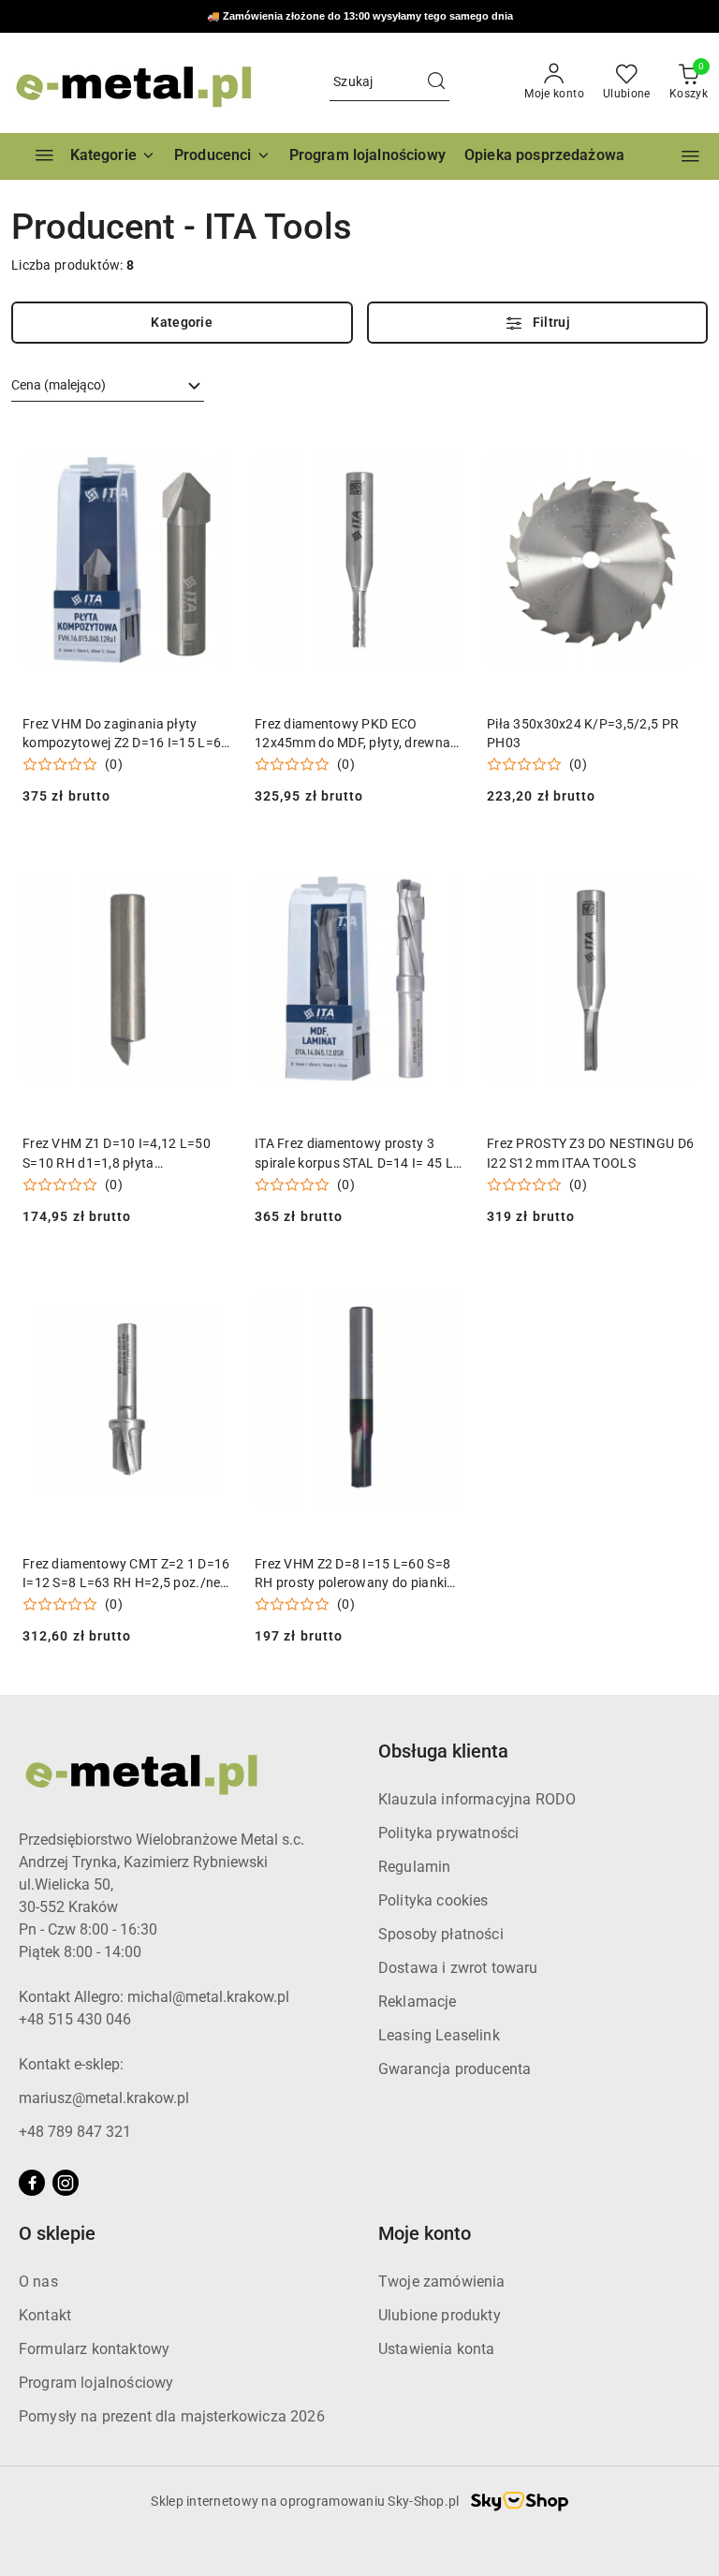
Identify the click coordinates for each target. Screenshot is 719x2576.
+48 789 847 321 (75, 2132)
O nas (38, 2282)
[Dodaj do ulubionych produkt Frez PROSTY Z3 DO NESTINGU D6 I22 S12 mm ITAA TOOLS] (675, 861)
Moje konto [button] (425, 2233)
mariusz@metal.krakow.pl (104, 2098)
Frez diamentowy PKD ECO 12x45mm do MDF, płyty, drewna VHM (352, 734)
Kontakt (45, 2315)
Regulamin (414, 1867)
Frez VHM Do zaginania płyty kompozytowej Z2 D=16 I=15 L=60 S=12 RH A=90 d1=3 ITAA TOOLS (125, 734)
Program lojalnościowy (96, 2383)
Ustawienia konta (437, 2349)
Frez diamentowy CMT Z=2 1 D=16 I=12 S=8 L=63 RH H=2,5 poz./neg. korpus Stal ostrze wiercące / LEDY (127, 1574)
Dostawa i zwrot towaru (458, 1968)
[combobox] (108, 386)
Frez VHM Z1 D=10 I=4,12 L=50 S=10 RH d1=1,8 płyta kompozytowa (117, 1154)
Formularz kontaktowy (94, 2349)
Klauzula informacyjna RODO (477, 1799)
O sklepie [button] (57, 2233)
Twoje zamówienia (442, 2282)
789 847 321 (413, 17)
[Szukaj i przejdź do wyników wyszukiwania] (436, 82)
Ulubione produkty (440, 2315)
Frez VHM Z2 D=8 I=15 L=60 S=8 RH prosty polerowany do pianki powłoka (352, 1574)
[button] (222, 156)
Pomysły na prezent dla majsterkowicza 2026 (172, 2416)
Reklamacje (418, 2002)
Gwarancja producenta (455, 2069)
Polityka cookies (433, 1900)
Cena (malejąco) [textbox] (59, 385)
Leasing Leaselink (439, 2035)
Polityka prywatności (448, 1833)
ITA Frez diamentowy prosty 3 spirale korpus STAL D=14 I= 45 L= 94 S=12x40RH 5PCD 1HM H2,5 (358, 1154)
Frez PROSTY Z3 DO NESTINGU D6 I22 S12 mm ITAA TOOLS (590, 1153)
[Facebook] (32, 2183)
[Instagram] (66, 2183)
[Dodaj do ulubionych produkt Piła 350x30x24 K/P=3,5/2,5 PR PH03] (675, 442)
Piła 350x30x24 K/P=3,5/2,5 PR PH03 (583, 733)
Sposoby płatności (441, 1934)
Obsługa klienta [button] (443, 1751)
